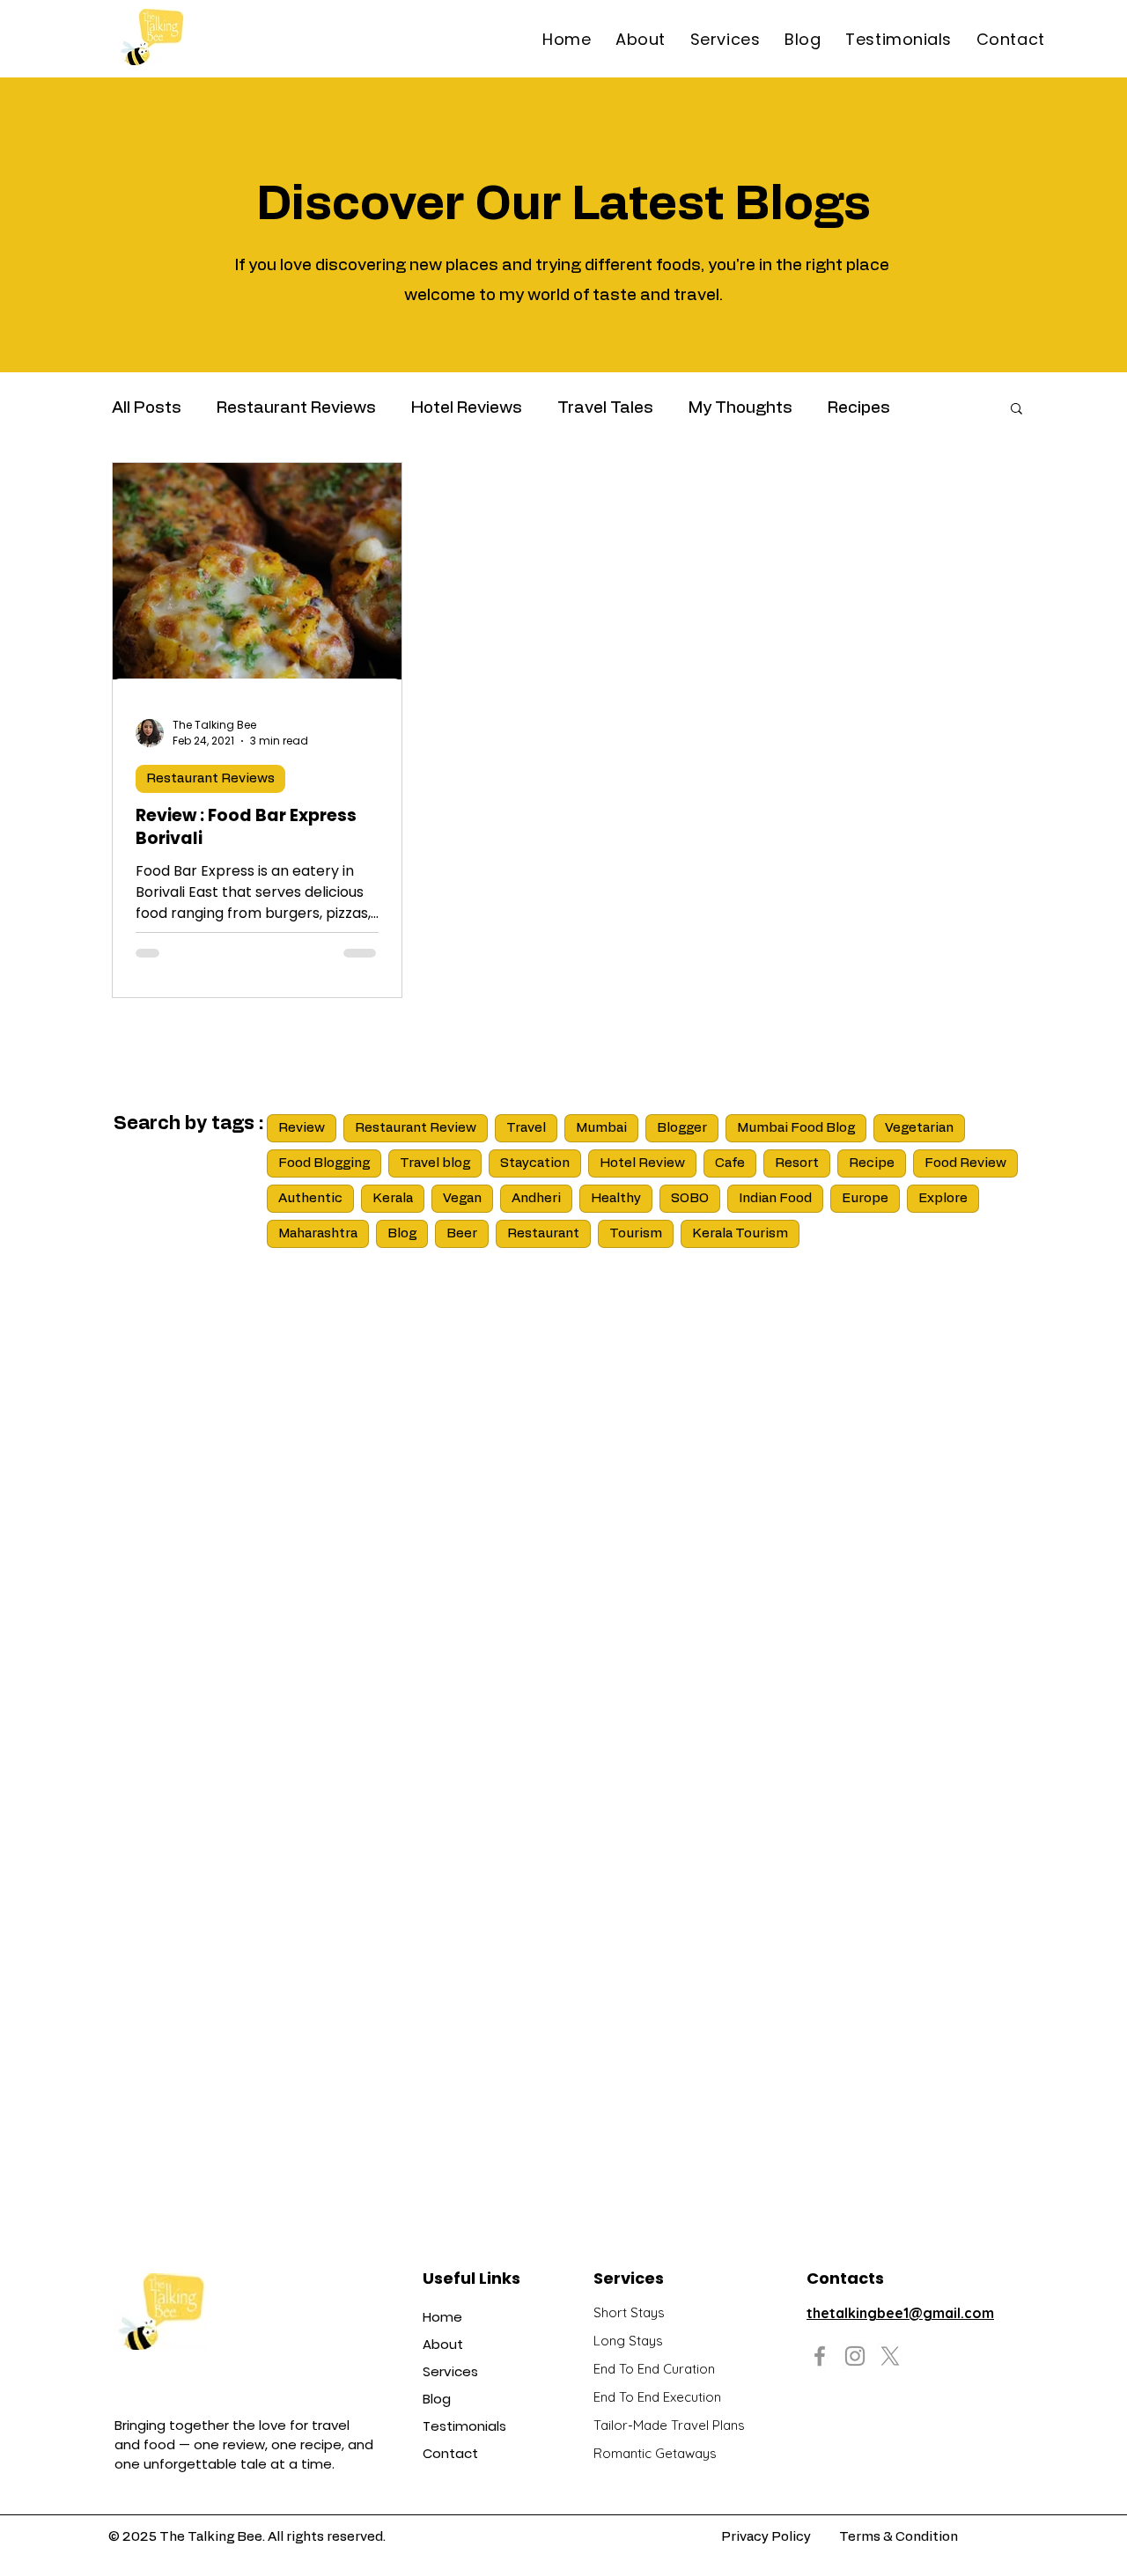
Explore (943, 1198)
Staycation (535, 1163)
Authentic (310, 1198)
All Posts (147, 408)
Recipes (859, 408)
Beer (462, 1233)
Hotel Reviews (467, 408)
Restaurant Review (416, 1128)
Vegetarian (919, 1128)
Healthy (616, 1198)
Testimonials (464, 2426)
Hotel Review (642, 1163)
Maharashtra (318, 1233)
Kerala (393, 1198)
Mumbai (601, 1128)
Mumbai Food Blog (796, 1128)
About (443, 2344)
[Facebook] (820, 2356)
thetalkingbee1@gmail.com (900, 2313)
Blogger (682, 1128)
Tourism (636, 1233)
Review (302, 1128)
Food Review (965, 1163)
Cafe (730, 1163)
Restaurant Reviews (296, 408)
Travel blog (435, 1163)
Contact (450, 2453)
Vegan (462, 1198)
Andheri (536, 1198)
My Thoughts (740, 408)
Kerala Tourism (740, 1233)
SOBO (690, 1198)
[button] (1017, 410)
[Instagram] (855, 2356)
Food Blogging (324, 1163)
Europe (865, 1198)
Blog (402, 1233)
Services (450, 2371)
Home (442, 2317)
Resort (797, 1163)
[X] (890, 2356)
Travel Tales (605, 408)
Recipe (872, 1163)
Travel (526, 1128)
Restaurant (543, 1233)
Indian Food (775, 1198)
